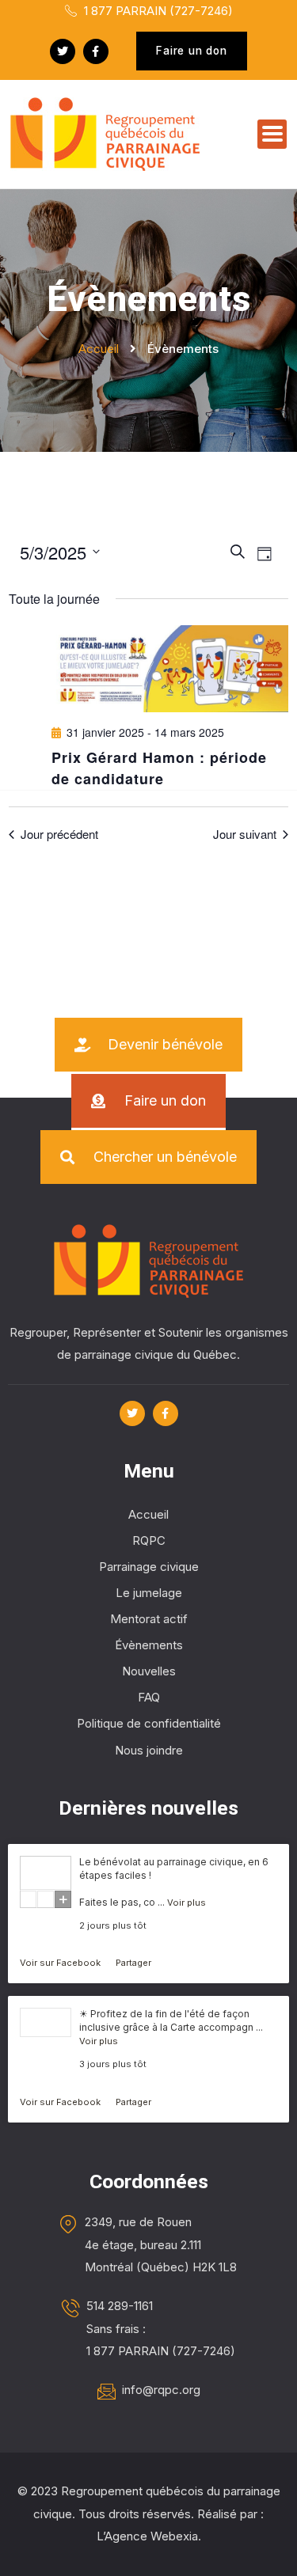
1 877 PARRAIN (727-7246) (157, 11)
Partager (133, 1963)
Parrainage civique (149, 1567)
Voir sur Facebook (61, 1963)
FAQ (149, 1697)
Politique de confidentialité (149, 1723)
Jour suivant (245, 834)
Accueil (148, 1514)
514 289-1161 (120, 2306)
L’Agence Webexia (147, 2536)
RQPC (149, 1540)
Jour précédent (59, 834)
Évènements (149, 1645)
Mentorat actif (149, 1619)
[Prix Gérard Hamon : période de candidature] (169, 669)
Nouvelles (149, 1671)
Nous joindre (149, 1750)
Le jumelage (149, 1593)
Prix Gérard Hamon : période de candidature (159, 768)
